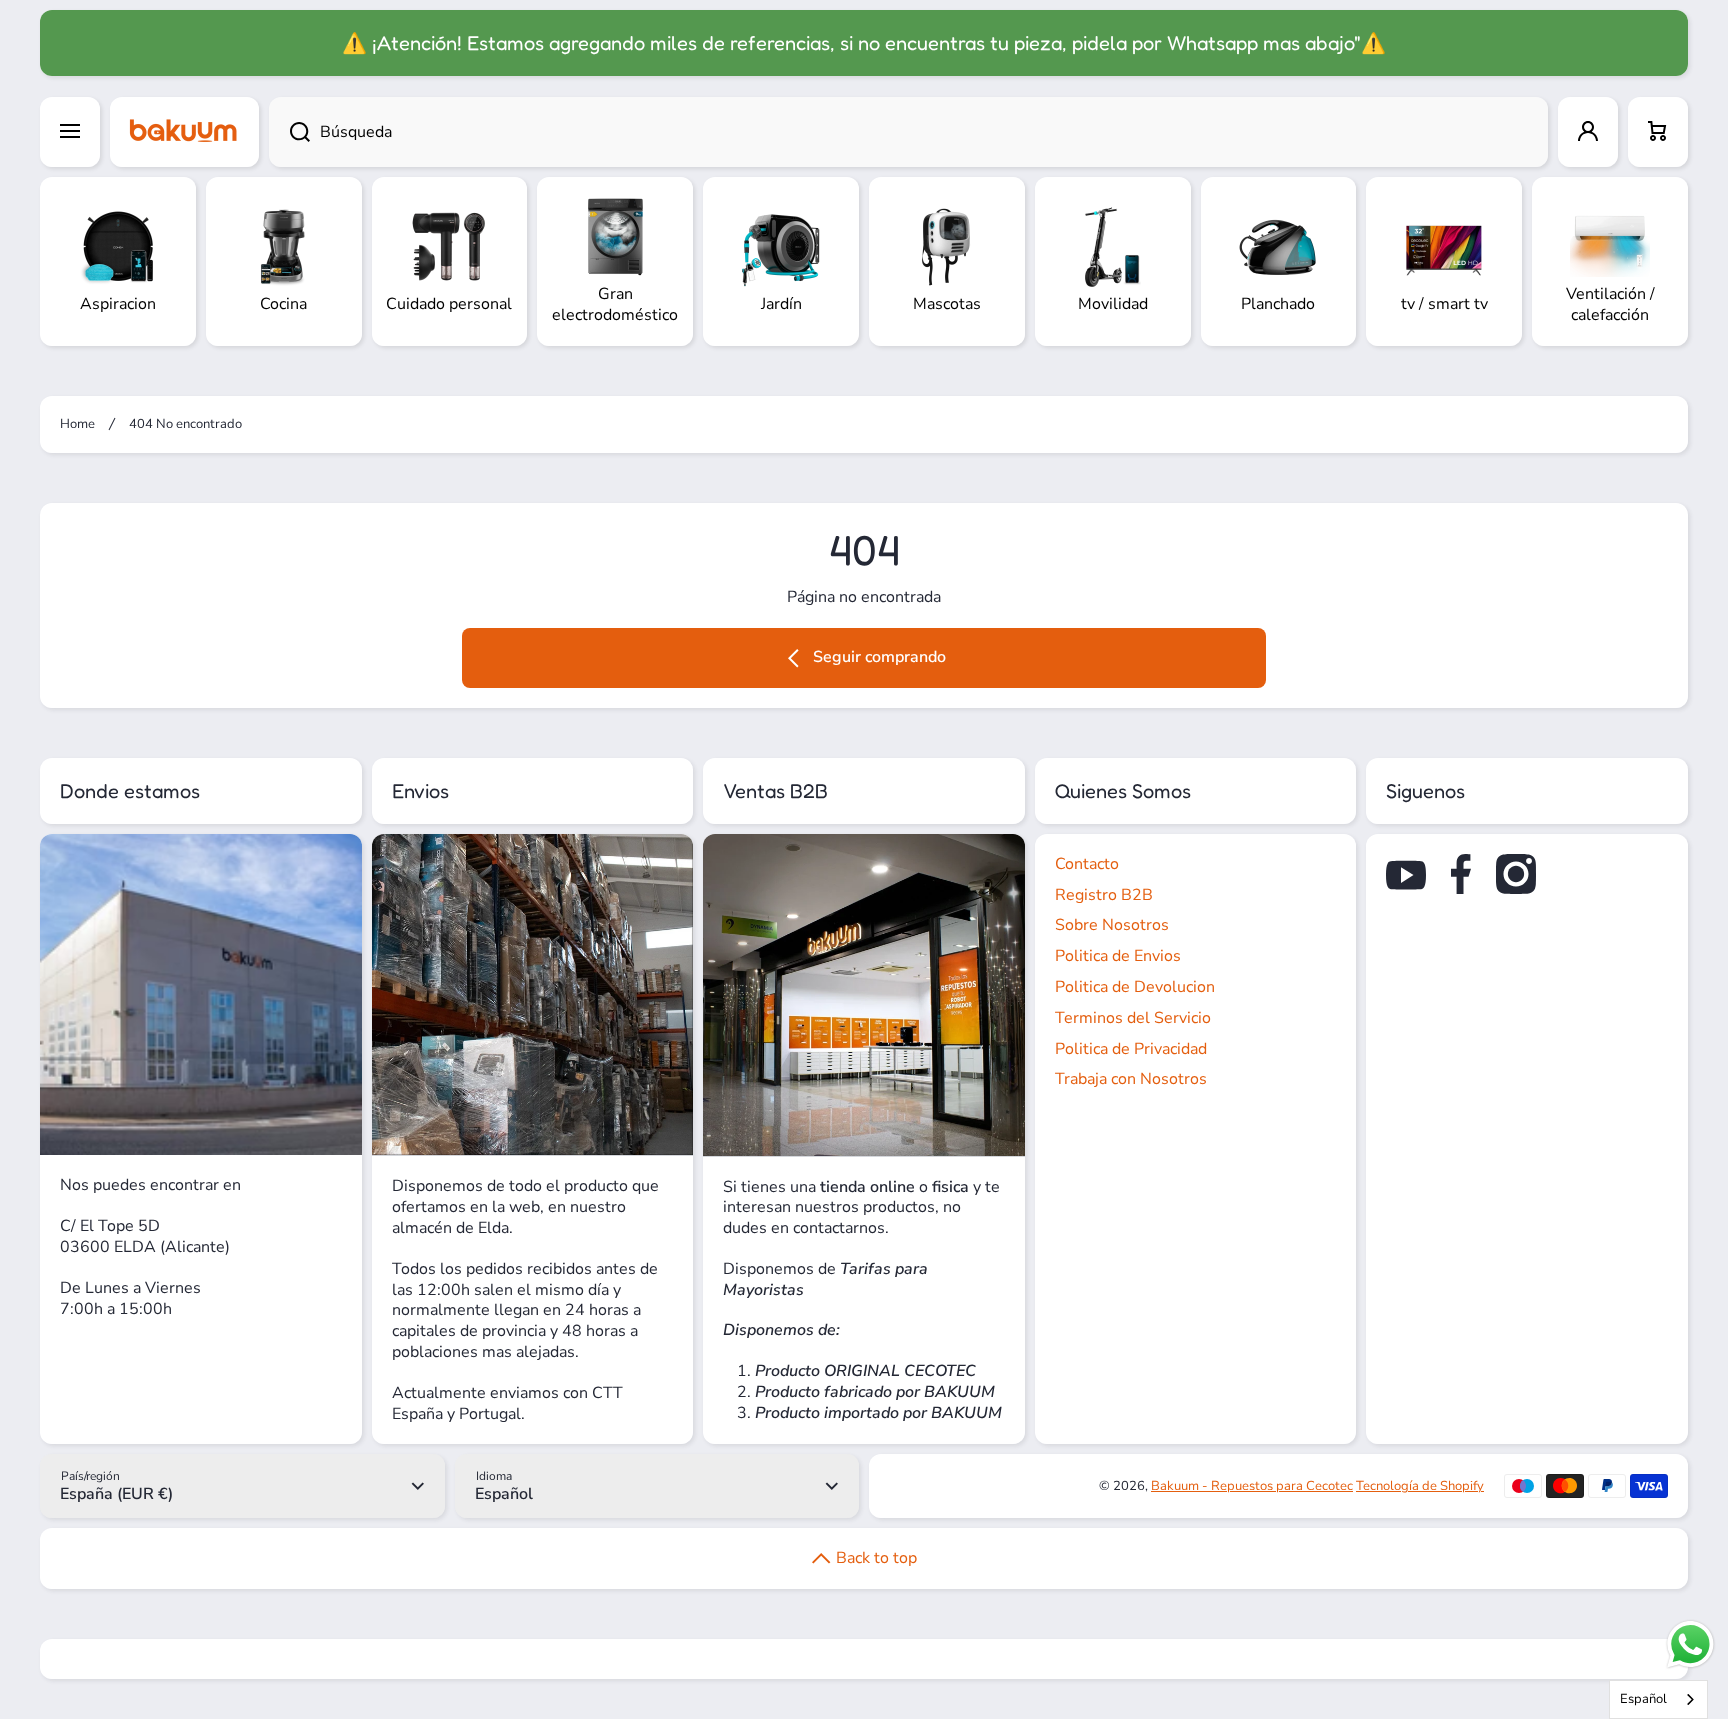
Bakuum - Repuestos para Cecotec (1252, 1486)
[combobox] (908, 132)
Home (77, 424)
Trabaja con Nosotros (1131, 1079)
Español (1643, 1699)
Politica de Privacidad (1131, 1049)
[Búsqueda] (289, 132)
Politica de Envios (1118, 956)
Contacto (1087, 864)
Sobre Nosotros (1112, 925)
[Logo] (184, 132)
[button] (1658, 132)
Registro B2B (1104, 895)
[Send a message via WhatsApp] (1690, 1644)
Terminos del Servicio (1133, 1018)
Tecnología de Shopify (1420, 1486)
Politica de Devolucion (1135, 987)
